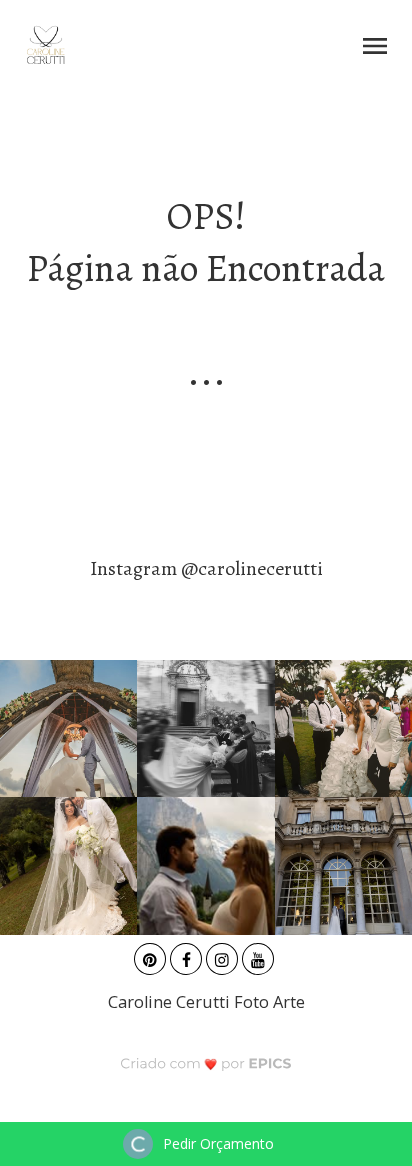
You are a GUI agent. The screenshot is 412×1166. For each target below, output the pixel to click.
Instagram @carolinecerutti (206, 568)
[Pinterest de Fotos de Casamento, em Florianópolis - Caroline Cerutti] (152, 956)
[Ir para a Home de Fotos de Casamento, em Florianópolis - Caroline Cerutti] (45, 45)
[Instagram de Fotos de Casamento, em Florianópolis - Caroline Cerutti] (224, 956)
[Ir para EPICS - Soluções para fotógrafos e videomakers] (206, 1062)
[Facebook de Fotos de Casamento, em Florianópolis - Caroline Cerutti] (188, 956)
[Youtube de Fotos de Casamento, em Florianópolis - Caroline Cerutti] (260, 956)
